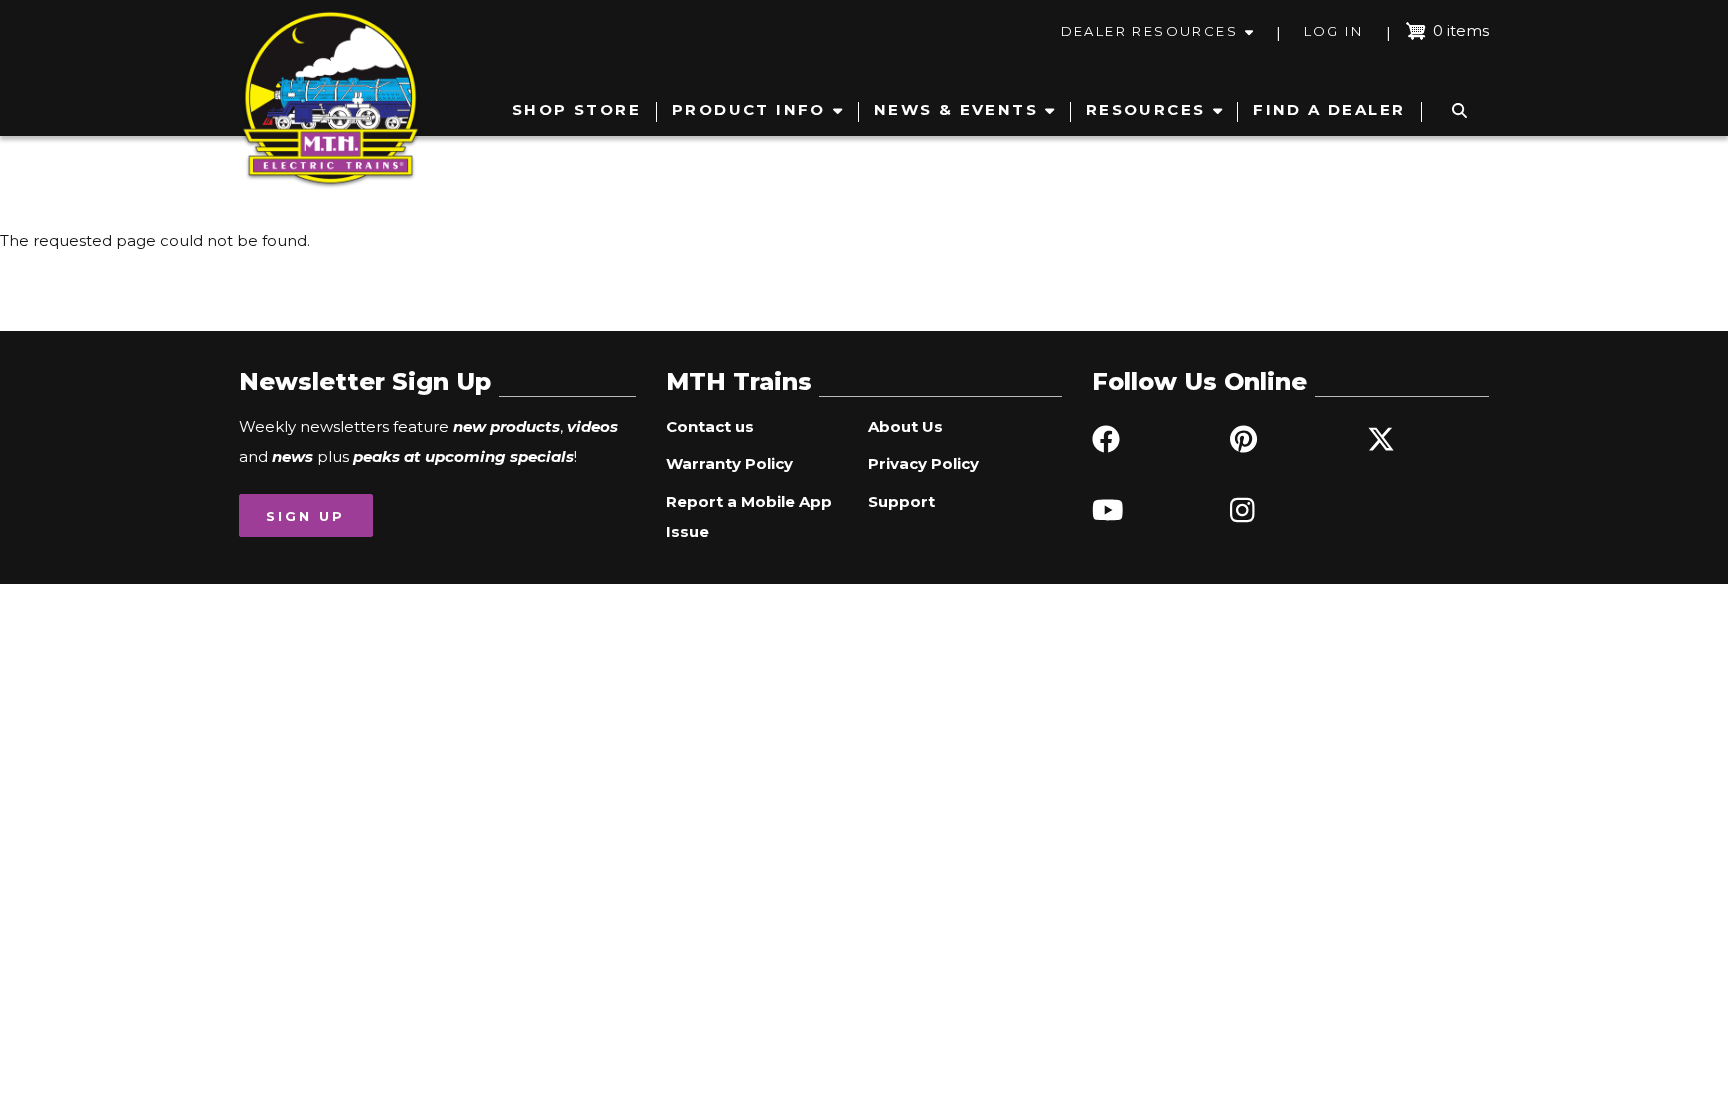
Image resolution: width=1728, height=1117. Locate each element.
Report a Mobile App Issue (749, 516)
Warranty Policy (729, 463)
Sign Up (305, 516)
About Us (905, 426)
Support (901, 501)
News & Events (956, 109)
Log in (1333, 31)
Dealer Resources (1149, 31)
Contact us (710, 426)
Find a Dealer (1329, 109)
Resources (1146, 109)
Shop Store (576, 109)
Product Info (749, 109)
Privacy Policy (923, 463)
